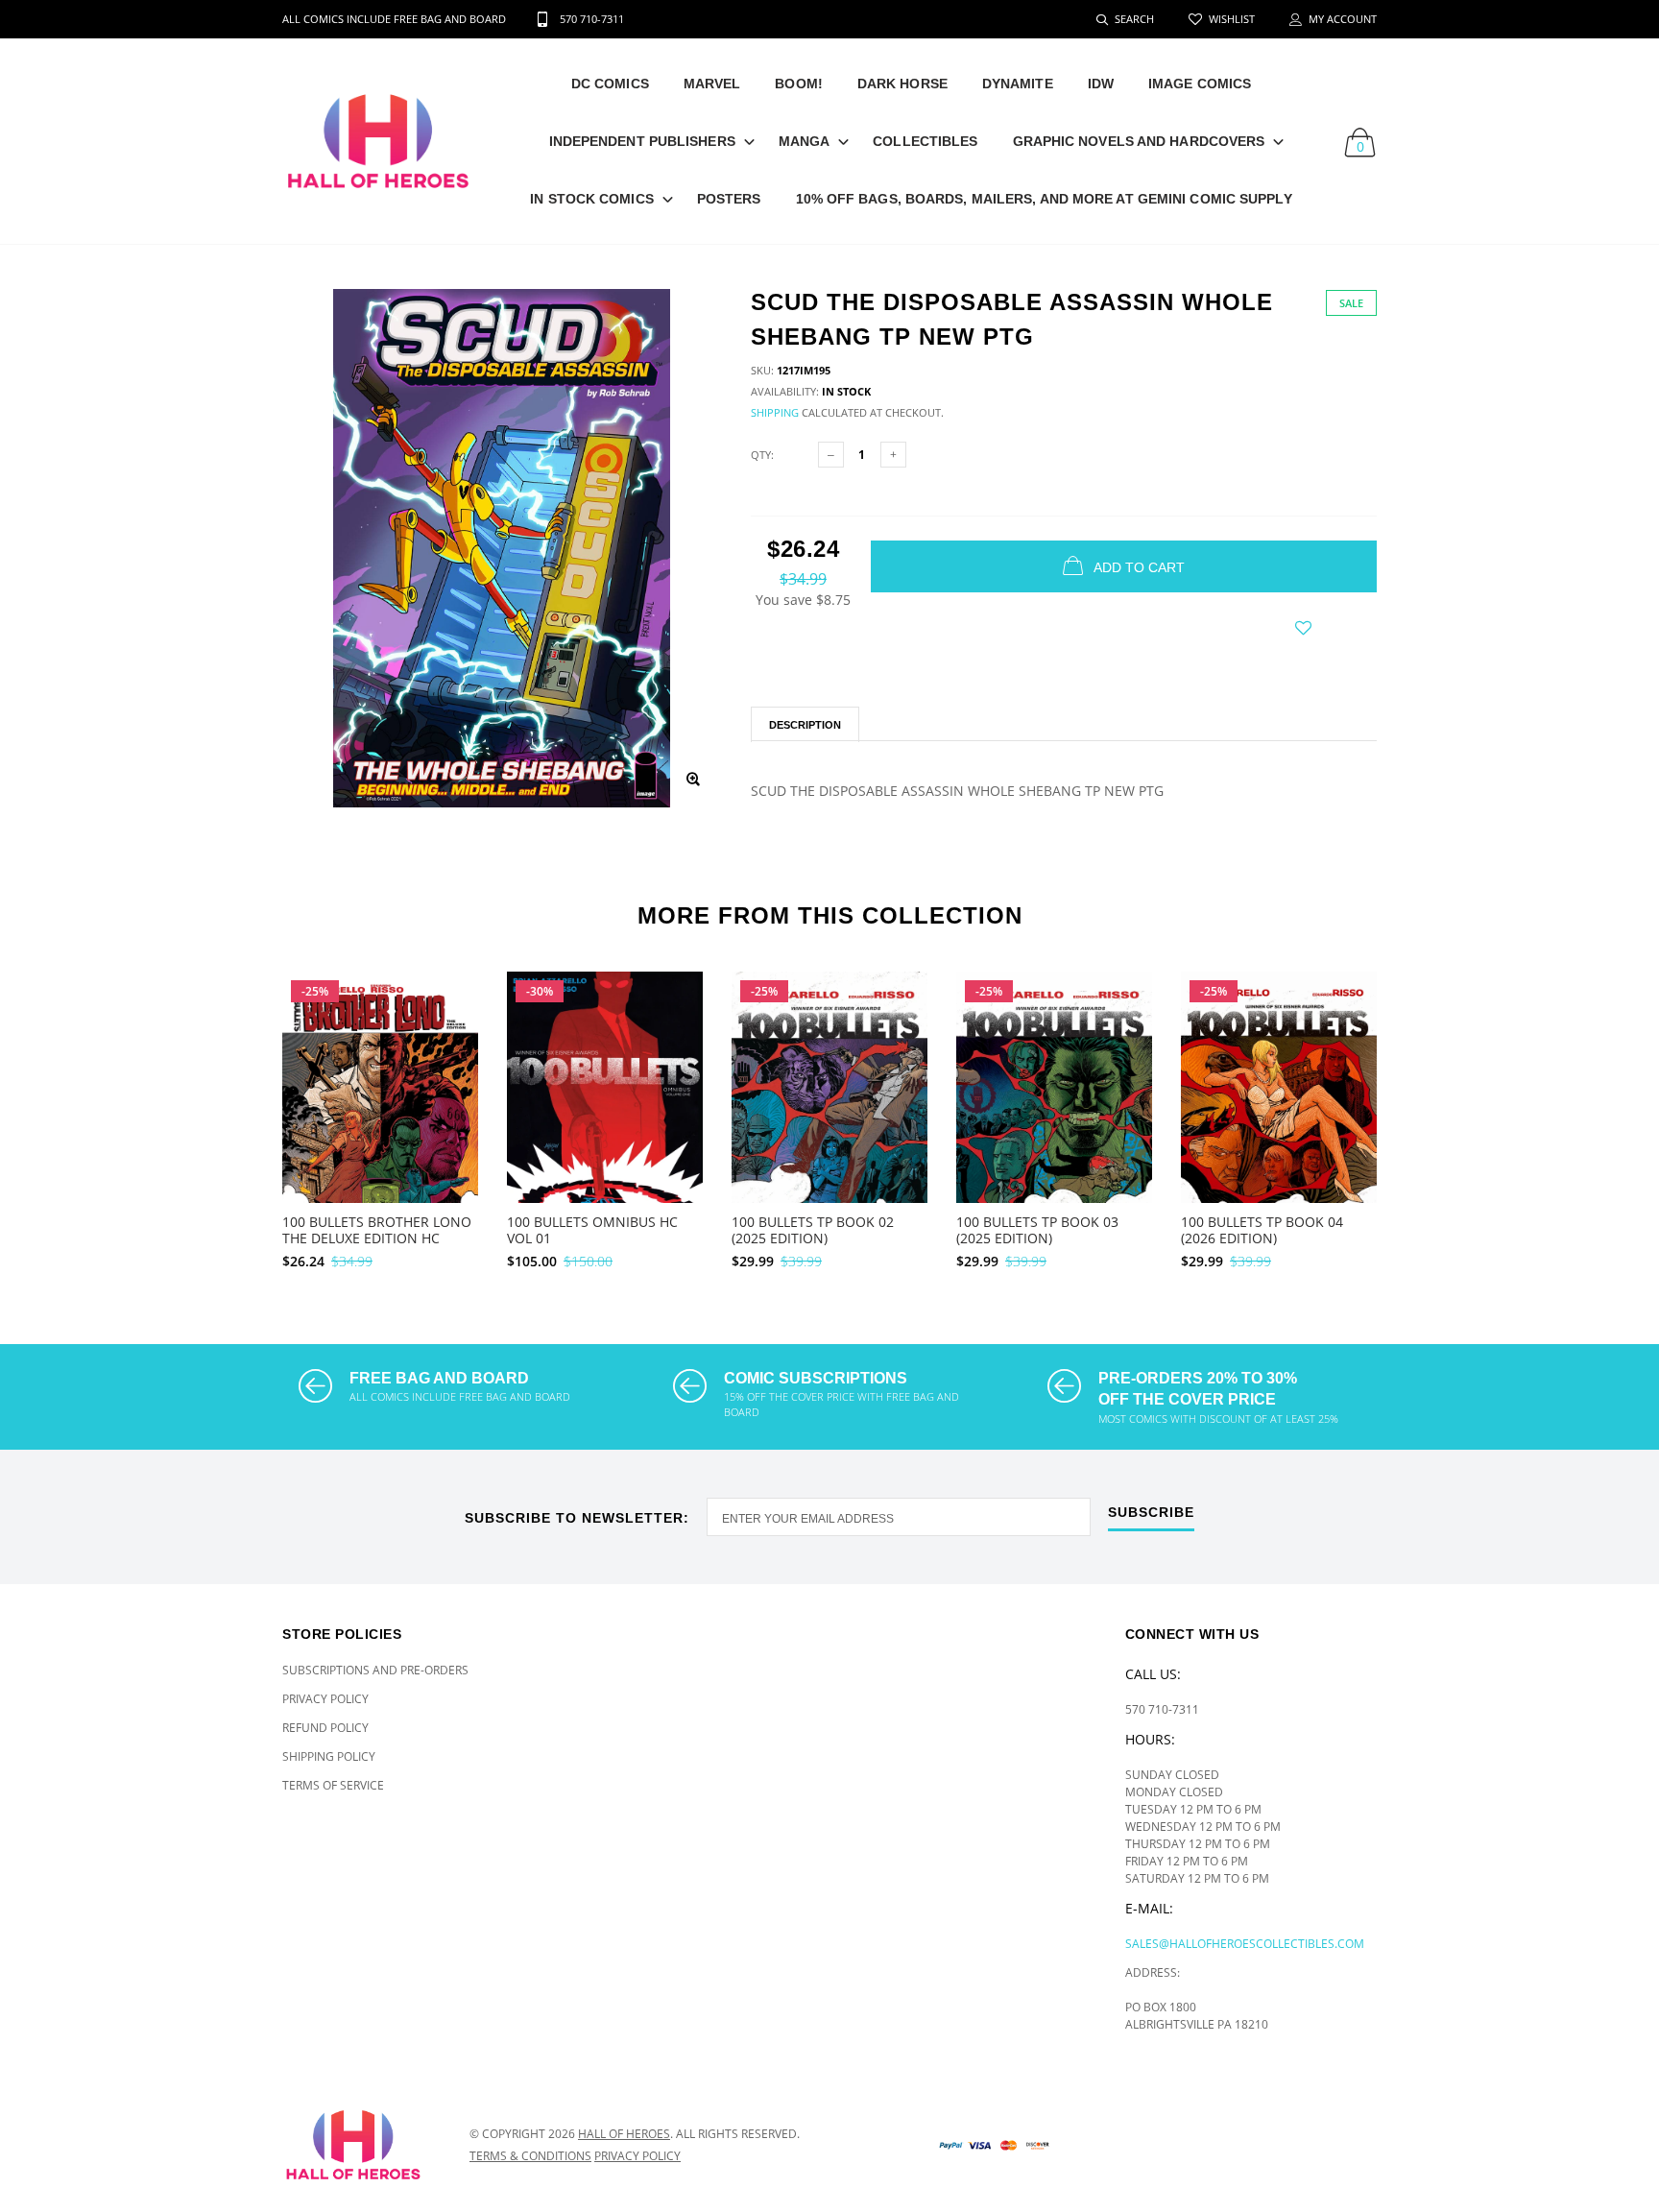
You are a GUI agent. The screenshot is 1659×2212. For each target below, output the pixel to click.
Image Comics (1200, 84)
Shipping (775, 412)
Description (805, 725)
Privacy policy (637, 2156)
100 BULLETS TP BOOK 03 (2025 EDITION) (1037, 1230)
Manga (805, 141)
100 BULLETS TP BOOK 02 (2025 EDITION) (813, 1230)
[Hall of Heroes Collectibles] (361, 2145)
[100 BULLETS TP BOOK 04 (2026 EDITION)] (1279, 1122)
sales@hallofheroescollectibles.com (1245, 1944)
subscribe (1151, 1513)
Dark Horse (902, 84)
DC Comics (610, 84)
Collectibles (925, 141)
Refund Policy (325, 1728)
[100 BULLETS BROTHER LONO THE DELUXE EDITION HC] (380, 1122)
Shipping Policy (329, 1756)
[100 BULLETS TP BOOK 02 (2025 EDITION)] (829, 1122)
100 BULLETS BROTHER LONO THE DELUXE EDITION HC (377, 1230)
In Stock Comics (592, 199)
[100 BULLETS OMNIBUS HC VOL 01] (605, 1116)
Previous (241, 1112)
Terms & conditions (530, 2156)
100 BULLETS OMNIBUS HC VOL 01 (592, 1230)
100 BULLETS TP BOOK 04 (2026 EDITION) (1262, 1230)
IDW (1101, 84)
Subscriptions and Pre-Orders (375, 1670)
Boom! (799, 84)
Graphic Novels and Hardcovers (1139, 141)
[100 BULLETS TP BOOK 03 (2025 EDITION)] (1054, 1122)
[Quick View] (451, 1034)
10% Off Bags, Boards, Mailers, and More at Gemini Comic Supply (1044, 199)
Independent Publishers (642, 141)
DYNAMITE (1018, 84)
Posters (729, 199)
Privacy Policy (325, 1699)
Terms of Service (333, 1785)
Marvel (712, 84)
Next (1418, 1112)
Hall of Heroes (624, 2134)
